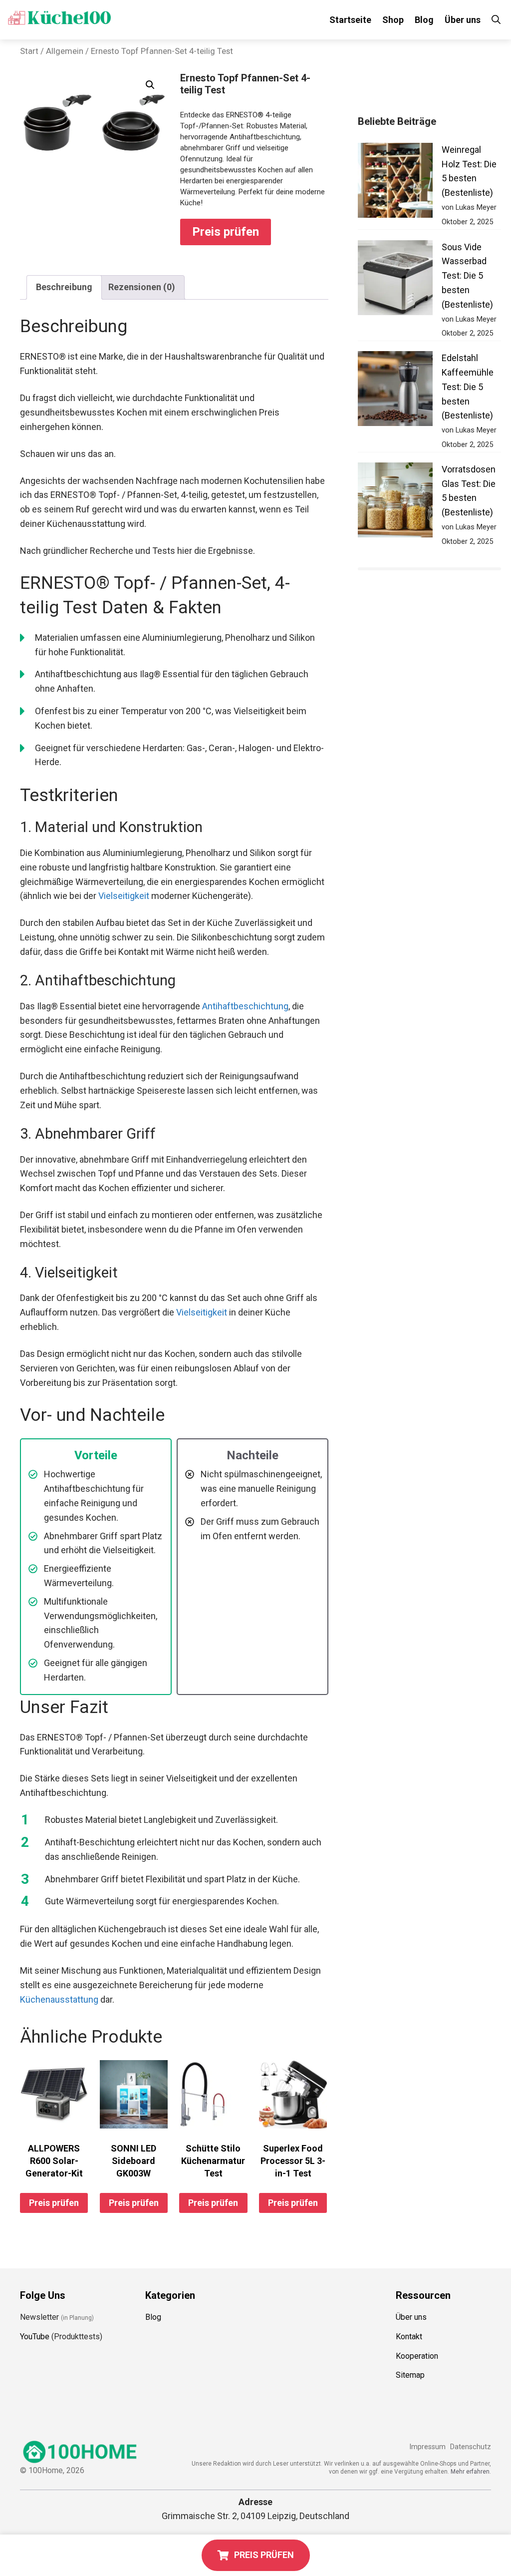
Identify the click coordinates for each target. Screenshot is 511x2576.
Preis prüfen (226, 232)
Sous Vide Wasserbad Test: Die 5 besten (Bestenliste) (467, 276)
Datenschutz (471, 2447)
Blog (424, 20)
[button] (150, 85)
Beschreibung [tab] (64, 287)
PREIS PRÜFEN (264, 2555)
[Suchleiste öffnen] (496, 20)
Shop (393, 20)
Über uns (463, 20)
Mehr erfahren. (471, 2472)
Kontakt (409, 2337)
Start (29, 51)
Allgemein (65, 51)
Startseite (350, 20)
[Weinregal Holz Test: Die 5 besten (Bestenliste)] (395, 183)
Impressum (427, 2447)
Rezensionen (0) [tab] (142, 287)
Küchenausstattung (59, 1999)
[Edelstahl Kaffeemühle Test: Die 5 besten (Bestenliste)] (395, 391)
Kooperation (417, 2356)
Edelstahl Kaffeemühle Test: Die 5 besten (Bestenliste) (468, 387)
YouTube (35, 2337)
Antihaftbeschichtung (245, 1006)
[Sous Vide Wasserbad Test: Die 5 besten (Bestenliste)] (395, 280)
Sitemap (410, 2375)
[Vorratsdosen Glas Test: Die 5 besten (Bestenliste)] (395, 502)
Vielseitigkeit (124, 896)
